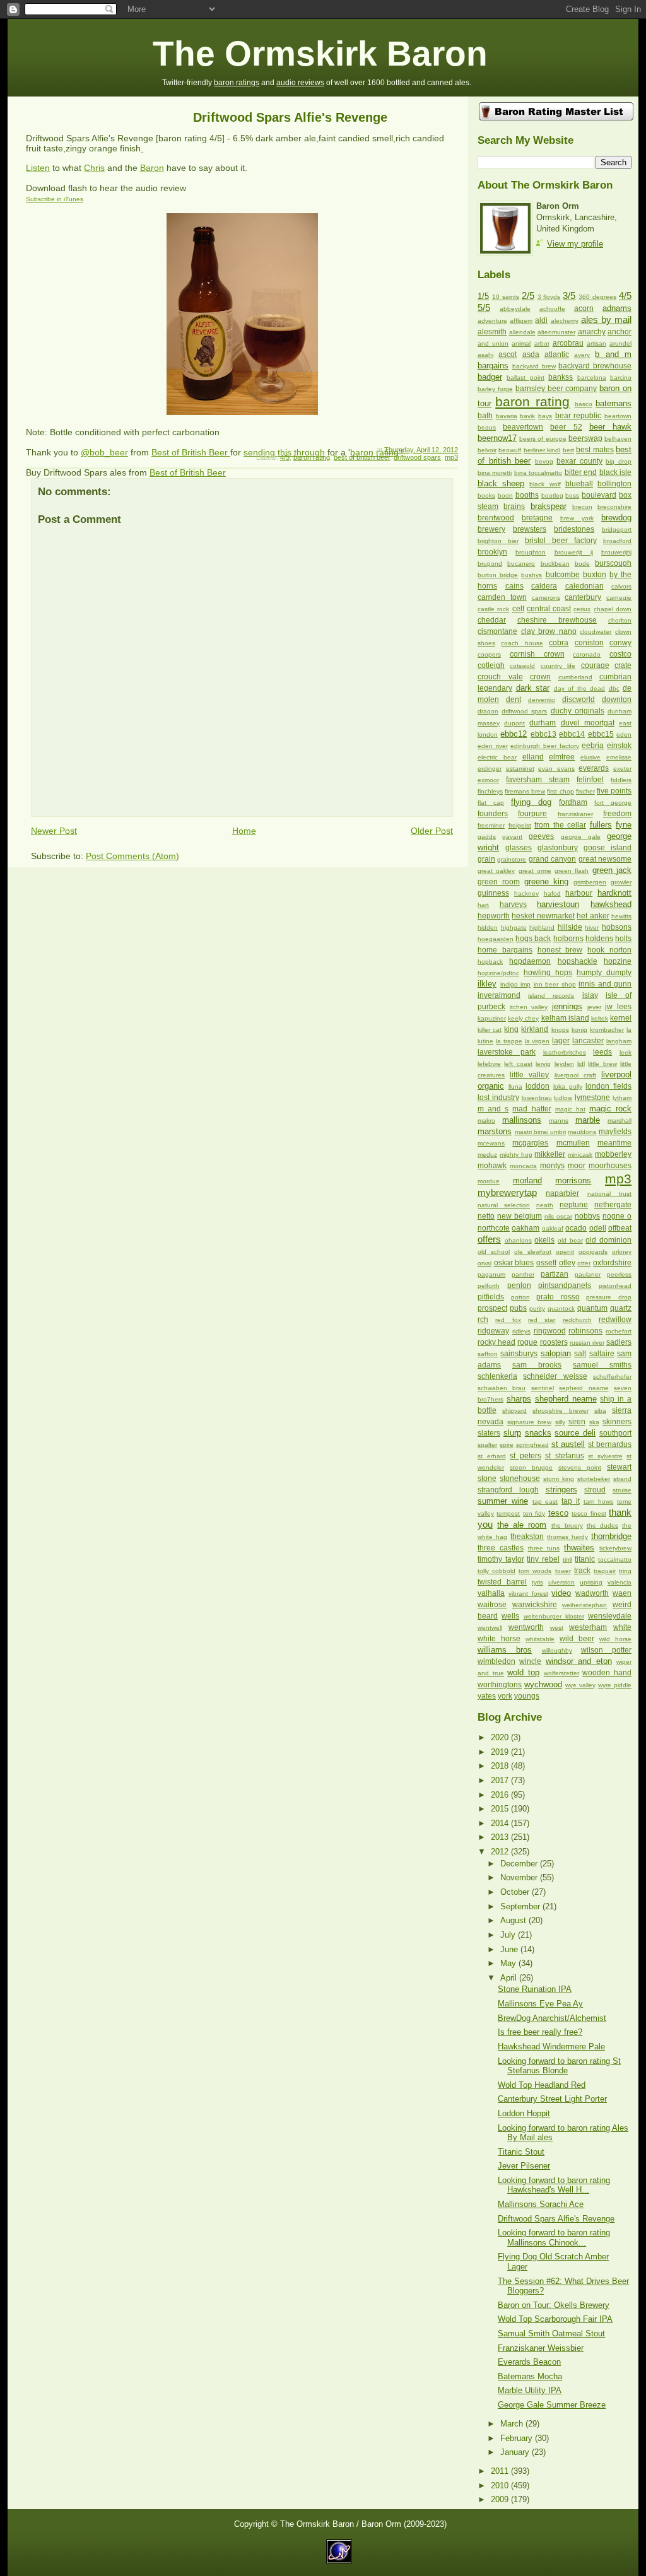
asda (531, 354)
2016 (501, 1795)
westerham (588, 1627)
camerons (546, 598)
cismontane (497, 631)
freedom (617, 814)
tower (563, 1571)
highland (542, 928)
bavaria (507, 416)
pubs (518, 1308)
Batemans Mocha (530, 2376)
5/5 (484, 307)
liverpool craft (575, 1075)
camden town (502, 597)
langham (619, 1041)
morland (527, 1180)
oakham (526, 1228)
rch (483, 1320)
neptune (574, 1205)
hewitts (621, 916)
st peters (526, 1456)
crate (623, 665)
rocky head (496, 1342)
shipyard (514, 1411)
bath (485, 416)
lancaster (588, 1041)
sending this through (284, 452)
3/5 (569, 296)
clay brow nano (549, 631)
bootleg (552, 495)
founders (493, 814)
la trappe (509, 1041)
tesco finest (589, 1513)
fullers (601, 825)
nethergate (613, 1205)
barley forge (495, 389)
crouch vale (500, 677)
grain (486, 859)
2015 (501, 1809)
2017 (501, 1780)
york (505, 1696)
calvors (621, 586)
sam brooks (537, 1365)
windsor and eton (579, 1661)
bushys (531, 575)
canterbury (583, 597)
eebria (593, 746)
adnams (617, 308)
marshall (620, 1121)
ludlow (563, 1098)
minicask (580, 1155)
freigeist (520, 825)
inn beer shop (555, 984)
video (561, 1593)
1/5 (483, 296)
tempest (508, 1513)
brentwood (496, 518)
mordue (489, 1181)
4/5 (285, 457)
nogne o (617, 1216)
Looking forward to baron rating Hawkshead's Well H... (554, 2185)
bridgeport (617, 530)
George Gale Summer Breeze (552, 2405)
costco (620, 654)
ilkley (487, 984)
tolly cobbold (496, 1571)
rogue (527, 1342)
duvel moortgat (588, 723)
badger (490, 377)
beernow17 (497, 438)
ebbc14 (572, 734)
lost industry (498, 1098)
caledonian (584, 586)
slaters (489, 1433)
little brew (602, 1064)
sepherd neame (584, 1388)
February (518, 2438)
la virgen (537, 1041)
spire (507, 1445)
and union (493, 343)
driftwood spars (417, 457)
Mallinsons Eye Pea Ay (540, 2004)
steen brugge (531, 1467)
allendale (522, 332)
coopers (489, 654)
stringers (561, 1490)
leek (625, 1052)
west (557, 1628)
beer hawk (610, 427)
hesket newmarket (543, 916)
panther (523, 1274)
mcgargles (530, 1143)
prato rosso (558, 1297)
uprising (591, 1582)
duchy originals (578, 711)
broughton (531, 552)
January (516, 2452)
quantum (592, 1308)
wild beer (577, 1639)
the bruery (567, 1525)
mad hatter (531, 1109)
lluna (515, 1086)
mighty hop (516, 1155)
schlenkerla (497, 1376)
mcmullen (573, 1143)
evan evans (556, 769)
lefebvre (489, 1064)
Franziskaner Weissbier (541, 2348)
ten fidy (534, 1513)
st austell (568, 1444)
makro (486, 1121)
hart (483, 905)
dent (514, 700)
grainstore (512, 859)
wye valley (580, 1685)
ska (594, 1422)
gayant (512, 837)
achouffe (552, 309)
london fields (608, 1086)
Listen (38, 168)
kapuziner (492, 1018)
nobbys (587, 1216)
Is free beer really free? (540, 2032)
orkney (622, 1252)
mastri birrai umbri (540, 1132)
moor (577, 1166)
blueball (579, 484)
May (509, 1963)
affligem (521, 321)
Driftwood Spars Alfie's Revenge (290, 117)
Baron (152, 168)
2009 (501, 2499)
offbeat (620, 1228)
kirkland (535, 1029)
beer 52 (566, 427)
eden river (493, 746)
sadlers (619, 1342)
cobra (559, 643)
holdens (599, 939)
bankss (561, 377)
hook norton (609, 950)
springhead (532, 1445)
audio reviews (300, 83)
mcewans (491, 1143)
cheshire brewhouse (557, 620)
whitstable (540, 1639)
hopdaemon (530, 961)
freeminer (491, 825)
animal (521, 343)
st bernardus (610, 1444)
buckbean (555, 564)
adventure (492, 321)
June (510, 1949)
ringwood (550, 1331)
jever (594, 1007)
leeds (602, 1052)
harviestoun (558, 904)
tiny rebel (543, 1559)
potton (520, 1297)
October (516, 1892)
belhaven (618, 439)
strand (622, 1479)
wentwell (490, 1628)
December (520, 1864)
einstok (619, 746)
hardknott (614, 893)
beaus (487, 427)
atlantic (557, 354)
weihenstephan (584, 1605)
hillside (570, 927)
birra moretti (495, 473)
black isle (615, 472)
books (486, 495)
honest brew (560, 950)
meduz (487, 1155)
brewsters (530, 529)
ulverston (561, 1582)
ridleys (521, 1331)
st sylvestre (605, 1456)
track (582, 1571)
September (521, 1906)
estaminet (520, 769)
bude (582, 564)
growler (621, 882)
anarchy (592, 332)
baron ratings (237, 83)
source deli (575, 1433)
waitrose (492, 1605)
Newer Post (54, 831)
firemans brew (525, 791)
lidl (581, 1064)
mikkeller (550, 1154)
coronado (587, 654)
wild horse (615, 1639)
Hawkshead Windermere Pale (551, 2046)
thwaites (579, 1548)
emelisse (619, 757)
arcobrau (568, 343)
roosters (554, 1342)
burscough (613, 563)
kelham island (565, 1018)
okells (544, 1240)
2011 (501, 2471)
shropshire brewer (560, 1411)
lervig (543, 1064)
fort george (613, 803)
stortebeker (594, 1479)
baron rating (374, 452)
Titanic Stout (521, 2152)
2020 (501, 1737)
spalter (487, 1445)
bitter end (581, 472)
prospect (492, 1308)
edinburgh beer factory (544, 746)
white (622, 1627)
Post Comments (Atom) (132, 856)
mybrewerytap (507, 1192)
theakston (527, 1537)
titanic (585, 1559)
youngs (527, 1696)
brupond (490, 564)
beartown (618, 416)
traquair (605, 1571)
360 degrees (597, 297)
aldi (541, 320)
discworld (578, 700)
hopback (490, 962)
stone (487, 1478)
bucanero (521, 564)
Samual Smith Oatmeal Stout (551, 2333)
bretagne (537, 518)
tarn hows (599, 1502)
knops (560, 1030)
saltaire (602, 1354)
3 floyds (549, 297)
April (510, 1978)
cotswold (522, 666)
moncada (523, 1166)
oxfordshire (612, 1263)
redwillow (615, 1320)
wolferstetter (561, 1673)
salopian (556, 1353)
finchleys (490, 791)
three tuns (544, 1548)
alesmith (492, 332)
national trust (609, 1194)
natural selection (504, 1205)
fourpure (532, 814)
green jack (612, 870)
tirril (567, 1560)
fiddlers (621, 780)
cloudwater (596, 632)
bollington (614, 484)
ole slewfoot (533, 1252)
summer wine (503, 1501)
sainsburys (519, 1354)
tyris (537, 1582)
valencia (620, 1582)
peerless (619, 1274)
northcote (494, 1228)
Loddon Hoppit (524, 2113)
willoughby (557, 1650)
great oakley (496, 871)
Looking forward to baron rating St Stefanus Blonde (559, 2066)
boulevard (599, 495)
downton (617, 700)
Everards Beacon (529, 2362)
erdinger (490, 769)
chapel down (613, 609)
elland (533, 757)
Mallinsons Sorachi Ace (541, 2204)
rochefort (619, 1331)
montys (552, 1166)
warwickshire (535, 1605)
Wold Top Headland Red (542, 2085)
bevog (544, 461)
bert (568, 450)
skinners (617, 1422)
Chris (94, 168)
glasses (519, 848)
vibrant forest (528, 1594)
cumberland (575, 677)
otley (567, 1263)
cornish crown (537, 654)
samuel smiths (602, 1365)
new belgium (520, 1216)
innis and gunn (605, 984)
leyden (564, 1064)
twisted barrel (502, 1582)
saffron (488, 1354)
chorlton (620, 620)
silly (560, 1422)
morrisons (573, 1180)
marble (588, 1120)
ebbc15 (601, 734)
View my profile (575, 244)
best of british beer (362, 457)
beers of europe (543, 439)
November (520, 1877)
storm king (559, 1479)
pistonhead (615, 1286)
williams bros (505, 1650)
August (514, 1920)
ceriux (582, 609)
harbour (579, 893)
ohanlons (518, 1240)
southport (615, 1433)
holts (623, 939)
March (513, 2424)
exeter (622, 769)
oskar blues (514, 1263)
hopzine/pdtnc (498, 973)
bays (545, 416)
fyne (624, 825)
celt (518, 609)
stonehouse (520, 1478)
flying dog (531, 802)
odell (598, 1228)
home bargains (505, 950)
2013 (501, 1837)
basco (584, 404)
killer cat (490, 1030)
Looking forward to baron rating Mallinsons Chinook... (554, 2237)
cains (514, 586)
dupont (514, 723)
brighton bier (498, 541)
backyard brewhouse (595, 366)
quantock (561, 1308)
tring (625, 1571)
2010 (501, 2485)
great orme (535, 871)
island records (551, 996)
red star (542, 1320)
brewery (491, 529)
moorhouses (610, 1166)
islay (590, 995)
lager (561, 1041)
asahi (485, 355)
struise (622, 1490)
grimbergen (590, 882)
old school (494, 1252)
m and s (493, 1109)
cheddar (492, 620)
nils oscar (558, 1216)
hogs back (533, 939)
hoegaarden (496, 939)
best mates (595, 450)
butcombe (563, 575)
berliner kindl (542, 450)
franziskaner (575, 814)
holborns (568, 939)
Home (244, 831)
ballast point (525, 378)
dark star (533, 688)
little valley (529, 1075)
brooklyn (492, 552)
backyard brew (534, 366)
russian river (587, 1343)
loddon (537, 1086)
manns (559, 1121)
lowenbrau (537, 1098)
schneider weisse (555, 1376)
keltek (600, 1018)
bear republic (578, 416)
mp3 (451, 457)
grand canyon (552, 859)
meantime (614, 1143)
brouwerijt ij (574, 552)
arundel (620, 343)
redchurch (577, 1320)
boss (572, 495)
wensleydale (610, 1616)
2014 (501, 1823)
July (509, 1935)
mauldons (582, 1132)
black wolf (545, 484)
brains (514, 506)
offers (489, 1239)
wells (510, 1616)
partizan (555, 1274)
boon (505, 495)
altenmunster (556, 332)
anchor (620, 332)
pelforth (489, 1286)
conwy (620, 643)
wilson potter (606, 1650)
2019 (501, 1752)
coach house (522, 643)
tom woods (535, 1571)
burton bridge (498, 575)
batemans (614, 403)
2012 (501, 1852)
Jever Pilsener (524, 2166)
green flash (572, 871)
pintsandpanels (565, 1285)
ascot (508, 354)
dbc (614, 688)
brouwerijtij (616, 552)
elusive (590, 757)
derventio (542, 700)
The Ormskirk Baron (320, 54)
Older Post (432, 831)
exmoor (488, 780)
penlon (519, 1285)
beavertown (523, 427)
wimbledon (496, 1661)
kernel (621, 1018)
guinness (493, 893)
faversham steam (538, 780)
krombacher (607, 1030)
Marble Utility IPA (530, 2390)
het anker (593, 916)
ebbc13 (543, 734)
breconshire (614, 507)
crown (540, 677)
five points (614, 791)
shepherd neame (566, 1399)
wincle (530, 1661)
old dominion (608, 1240)
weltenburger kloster (554, 1616)
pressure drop (609, 1297)
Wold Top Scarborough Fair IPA (555, 2319)
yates (487, 1696)
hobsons (617, 927)
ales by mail (606, 319)
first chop (560, 791)
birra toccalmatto (538, 473)
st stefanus (565, 1456)
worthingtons (500, 1685)
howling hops (548, 973)
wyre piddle (615, 1685)
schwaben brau (502, 1388)
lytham (622, 1098)
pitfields (491, 1297)
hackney (526, 893)
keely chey (523, 1018)
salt (580, 1354)
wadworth (592, 1593)
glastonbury (558, 848)
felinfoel (590, 780)
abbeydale (515, 309)
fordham (573, 802)
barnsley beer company (556, 389)
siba (600, 1411)
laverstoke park (507, 1052)
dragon (488, 711)
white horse (499, 1639)
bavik (527, 416)
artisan (596, 343)
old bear (570, 1240)
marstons (495, 1131)
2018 (501, 1766)
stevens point (580, 1467)
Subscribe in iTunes (55, 199)
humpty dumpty (604, 973)
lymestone (592, 1098)
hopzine (618, 961)
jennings (567, 1006)
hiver (592, 928)
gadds (487, 837)
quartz (621, 1308)
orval (484, 1263)
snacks (538, 1433)
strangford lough (508, 1490)
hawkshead (611, 904)
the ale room (522, 1525)
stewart (619, 1467)
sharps (519, 1399)
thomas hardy (567, 1537)
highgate (514, 928)
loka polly (568, 1086)
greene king (547, 881)
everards (594, 768)
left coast (518, 1064)
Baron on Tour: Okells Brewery (554, 2305)
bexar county (579, 461)
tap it (571, 1501)
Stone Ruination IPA (535, 1989)
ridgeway (493, 1331)
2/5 (528, 296)
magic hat (570, 1109)
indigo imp (516, 984)
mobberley (613, 1154)
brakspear (549, 506)
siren (577, 1422)
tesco (558, 1513)
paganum (491, 1274)
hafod (552, 893)
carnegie (619, 598)
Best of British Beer (190, 452)
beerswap (585, 438)
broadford (617, 541)
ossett (546, 1263)
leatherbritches (565, 1052)
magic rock (610, 1109)
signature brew (530, 1422)
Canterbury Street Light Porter (552, 2099)
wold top (523, 1672)
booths (527, 495)
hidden (488, 928)
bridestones (574, 529)
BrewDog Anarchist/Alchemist (552, 2018)
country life (558, 666)
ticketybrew (615, 1548)
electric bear (497, 757)
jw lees (618, 1007)
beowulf (510, 450)
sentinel (543, 1388)
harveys (513, 905)
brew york (577, 518)
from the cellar (560, 825)
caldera (544, 586)
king (511, 1029)
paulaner (588, 1274)
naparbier (562, 1193)
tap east (545, 1502)
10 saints (506, 297)
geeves (541, 836)
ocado (576, 1228)
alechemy (565, 321)
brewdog (616, 518)
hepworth (494, 916)
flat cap (491, 803)
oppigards (593, 1252)
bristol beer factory (561, 541)
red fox (508, 1320)
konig (579, 1030)
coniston (589, 643)
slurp (512, 1433)
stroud (595, 1490)
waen (622, 1593)
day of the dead (580, 688)
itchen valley (529, 1007)
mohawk (492, 1166)
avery (582, 355)
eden (624, 735)
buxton (595, 575)
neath (545, 1205)
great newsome (605, 859)
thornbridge (611, 1536)
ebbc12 (514, 734)
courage (595, 665)
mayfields (615, 1132)
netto (486, 1216)
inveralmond (499, 995)
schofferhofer (612, 1377)
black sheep (501, 483)
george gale (581, 837)
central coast (549, 609)
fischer (585, 791)
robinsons (585, 1331)
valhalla (491, 1593)
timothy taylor (501, 1559)
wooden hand (607, 1673)
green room (499, 882)
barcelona (592, 378)
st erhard (492, 1456)
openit (565, 1252)
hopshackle (578, 961)
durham (543, 723)
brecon (582, 507)
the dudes (602, 1525)
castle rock (493, 609)
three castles (501, 1548)
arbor (542, 343)
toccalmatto (615, 1560)
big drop (619, 461)
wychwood (543, 1684)
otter (584, 1263)
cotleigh (491, 665)
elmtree (562, 757)
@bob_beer (104, 452)
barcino (621, 378)
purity (537, 1308)
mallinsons (522, 1120)
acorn (584, 308)
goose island (608, 848)
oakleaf (553, 1228)
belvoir (487, 450)
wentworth (526, 1627)
